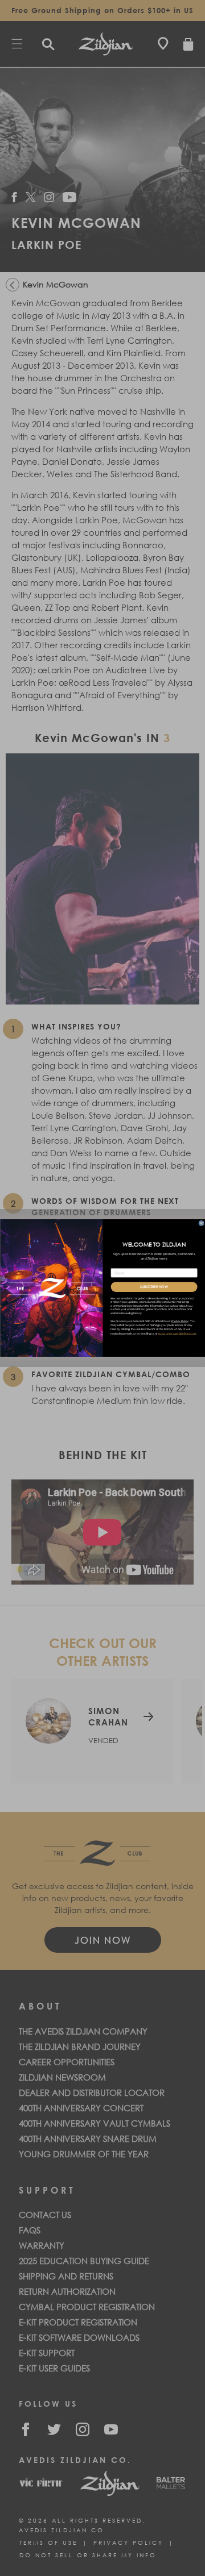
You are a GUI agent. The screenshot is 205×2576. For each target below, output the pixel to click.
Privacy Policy (179, 1321)
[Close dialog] (201, 1223)
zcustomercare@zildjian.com (177, 1334)
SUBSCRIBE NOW (154, 1287)
